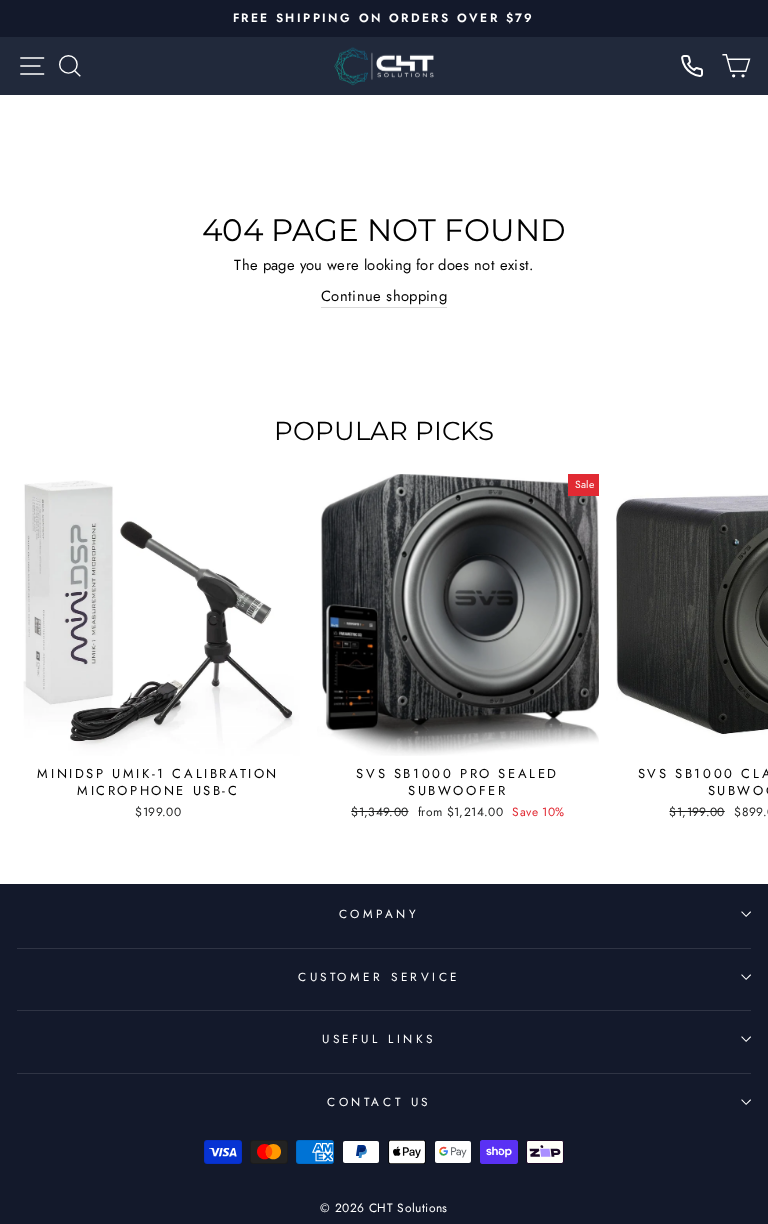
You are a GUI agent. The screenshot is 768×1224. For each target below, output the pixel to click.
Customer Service (379, 976)
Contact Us (378, 1101)
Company (379, 913)
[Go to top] (712, 1087)
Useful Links (378, 1038)
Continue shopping (384, 296)
